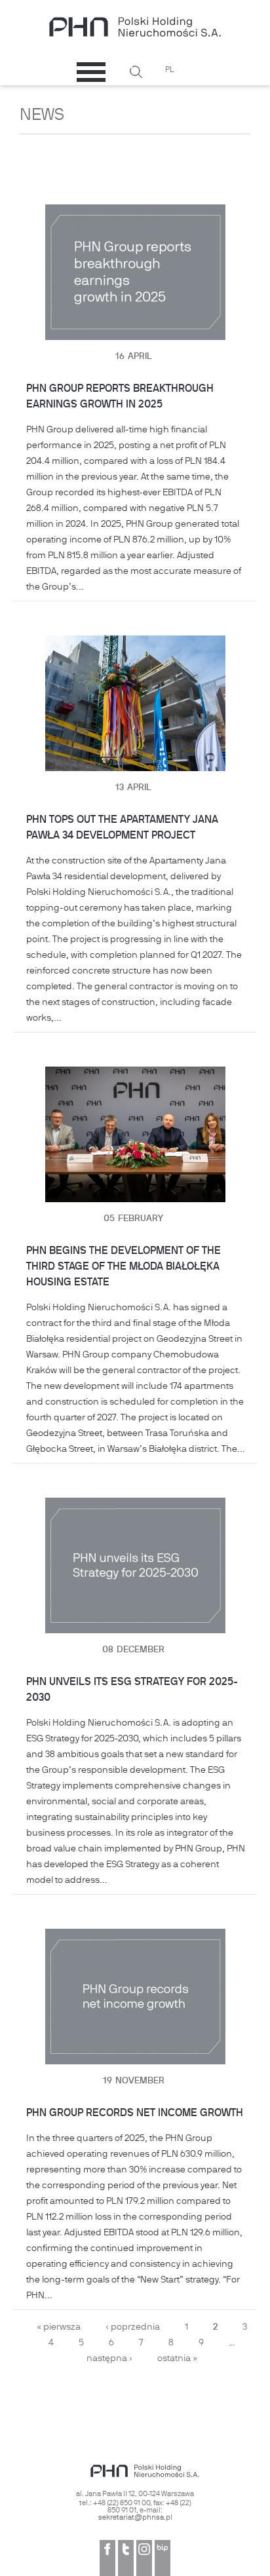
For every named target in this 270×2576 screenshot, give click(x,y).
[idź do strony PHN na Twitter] (126, 2558)
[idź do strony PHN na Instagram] (144, 2558)
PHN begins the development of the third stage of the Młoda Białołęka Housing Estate (124, 1267)
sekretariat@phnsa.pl (135, 2518)
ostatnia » (177, 2359)
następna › (109, 2359)
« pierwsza (59, 2327)
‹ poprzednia (133, 2327)
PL (170, 70)
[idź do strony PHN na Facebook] (107, 2558)
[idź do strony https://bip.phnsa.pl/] (163, 2558)
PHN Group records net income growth (135, 2113)
